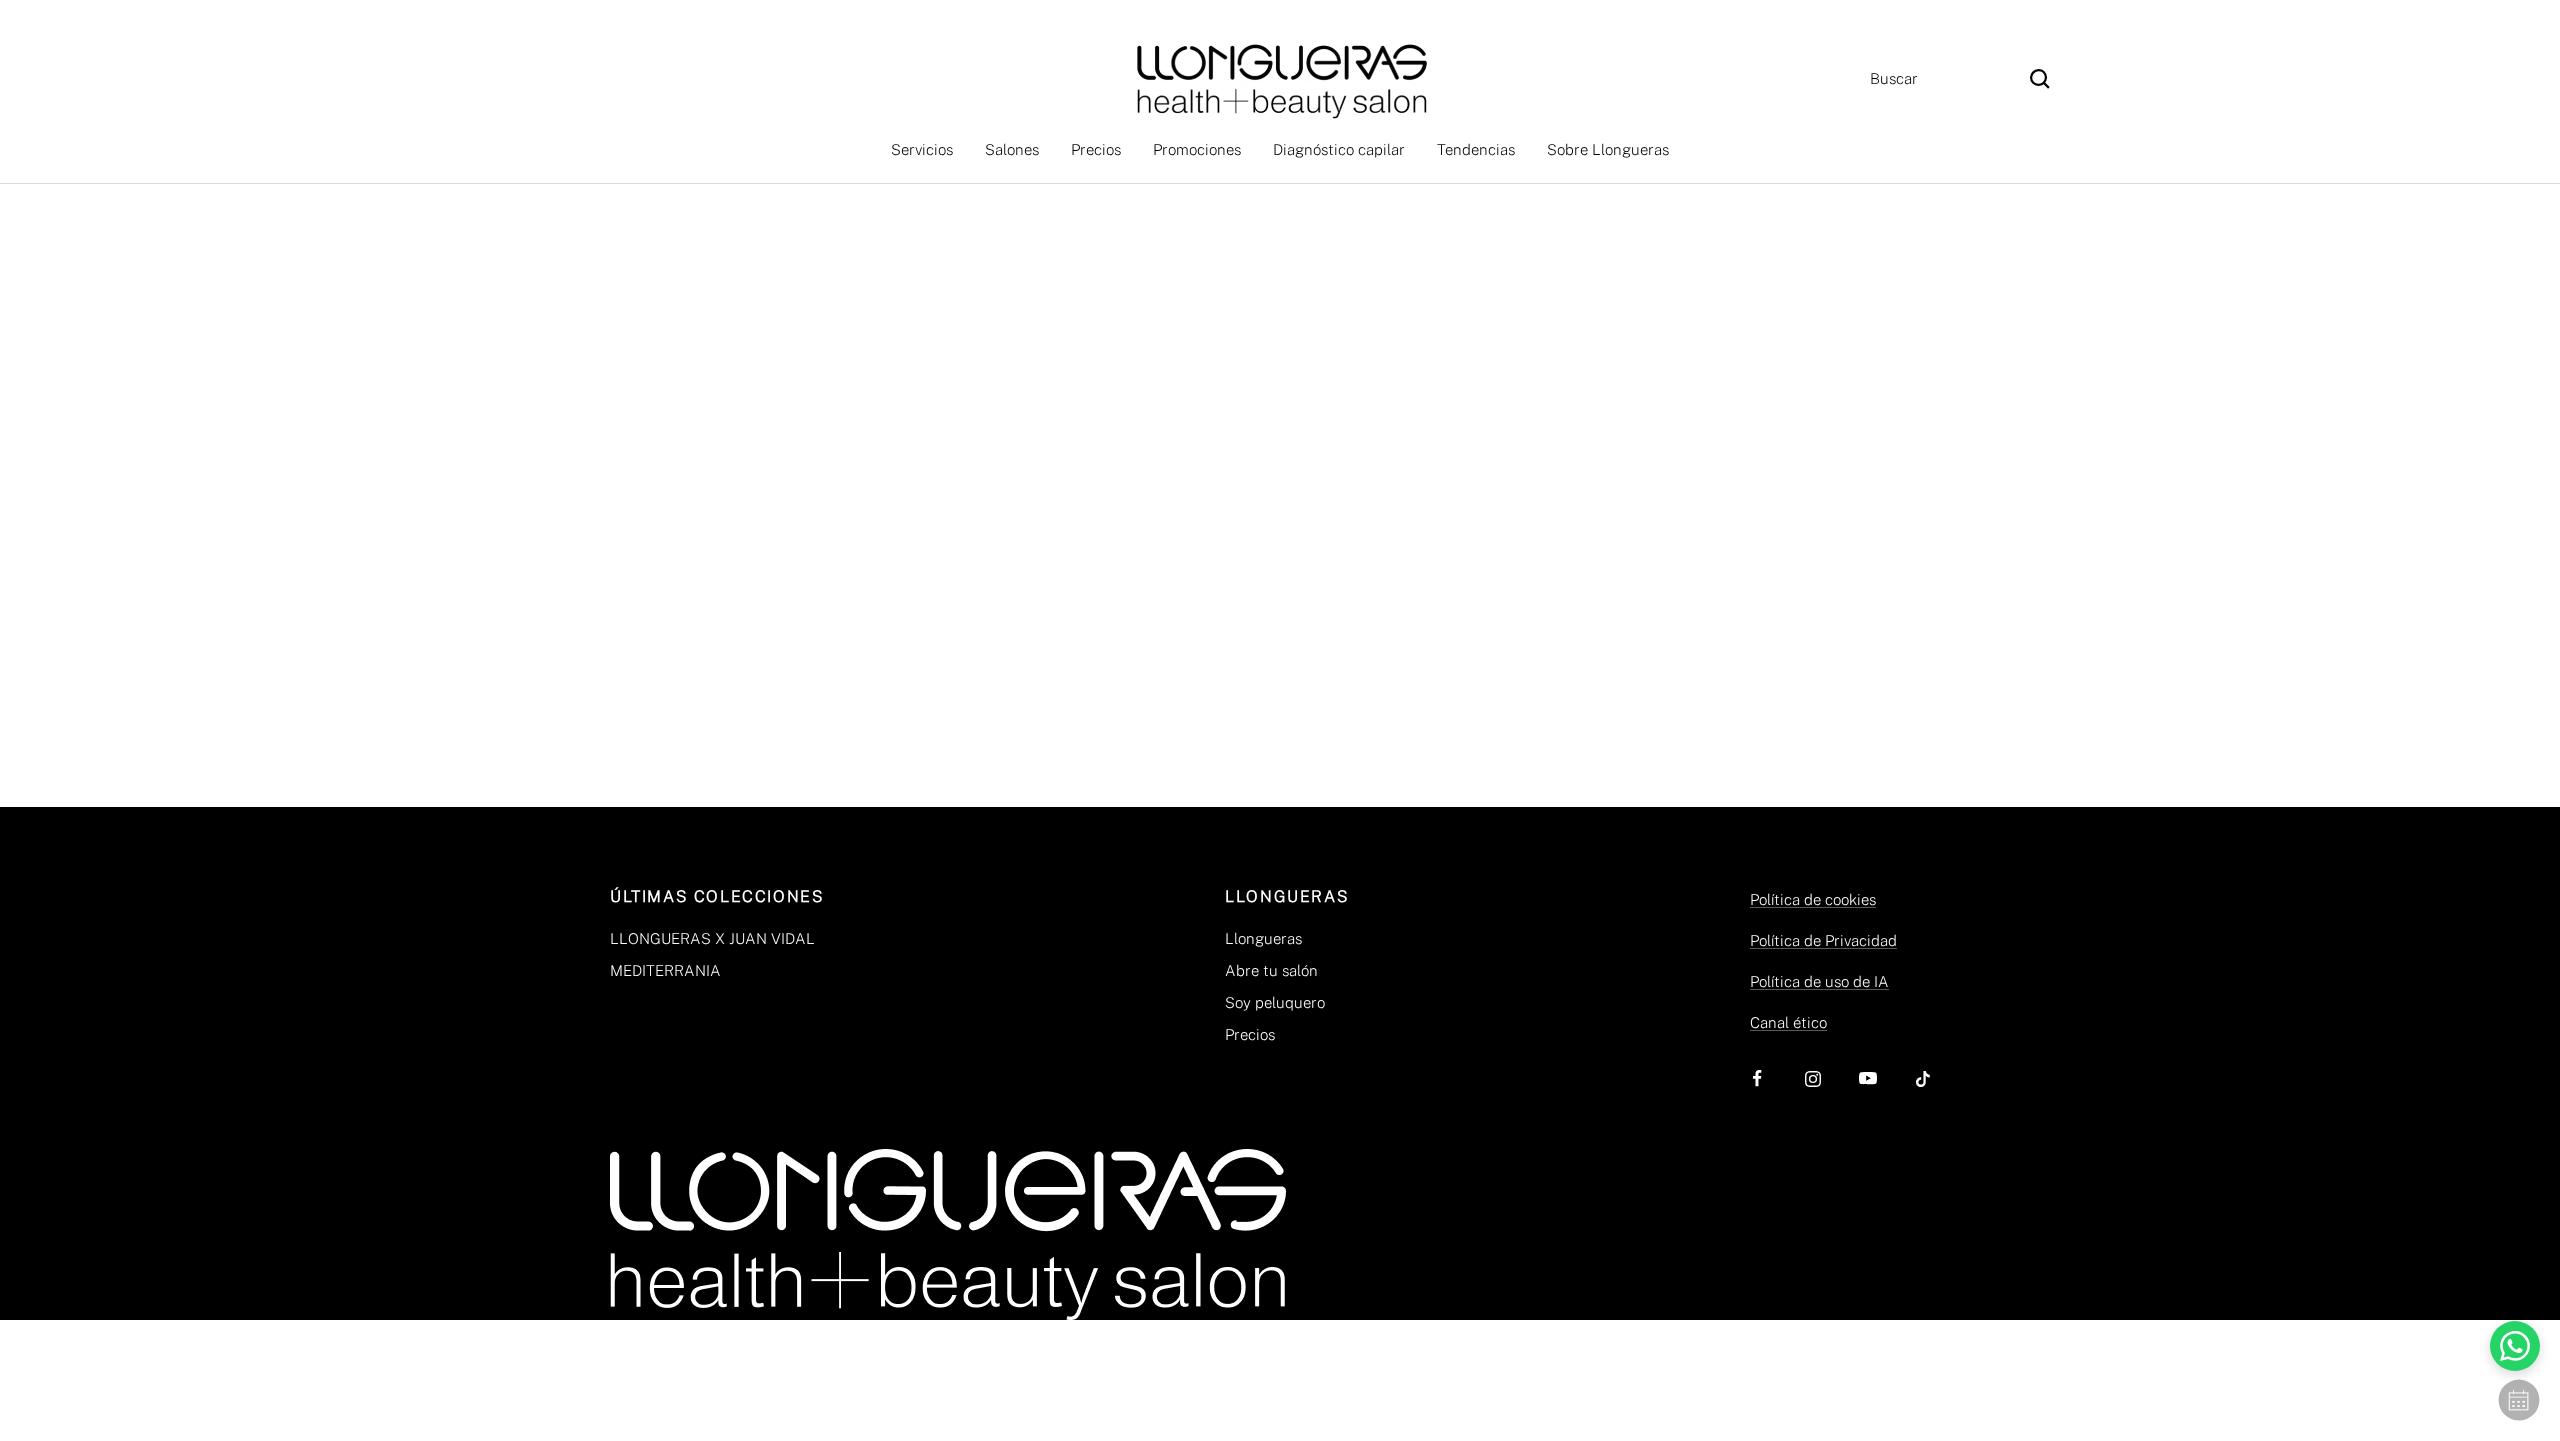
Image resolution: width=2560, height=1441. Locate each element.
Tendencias (1476, 149)
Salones (1012, 149)
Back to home (1280, 555)
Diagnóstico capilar (1339, 149)
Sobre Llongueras (1608, 149)
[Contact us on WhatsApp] (2515, 1346)
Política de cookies (1813, 899)
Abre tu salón (1271, 970)
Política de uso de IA (1819, 981)
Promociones (1197, 149)
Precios (1096, 149)
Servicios (922, 149)
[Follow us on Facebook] (1757, 1078)
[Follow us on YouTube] (1867, 1078)
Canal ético (1788, 1022)
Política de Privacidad (1823, 940)
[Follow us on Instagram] (1812, 1078)
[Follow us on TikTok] (1922, 1078)
